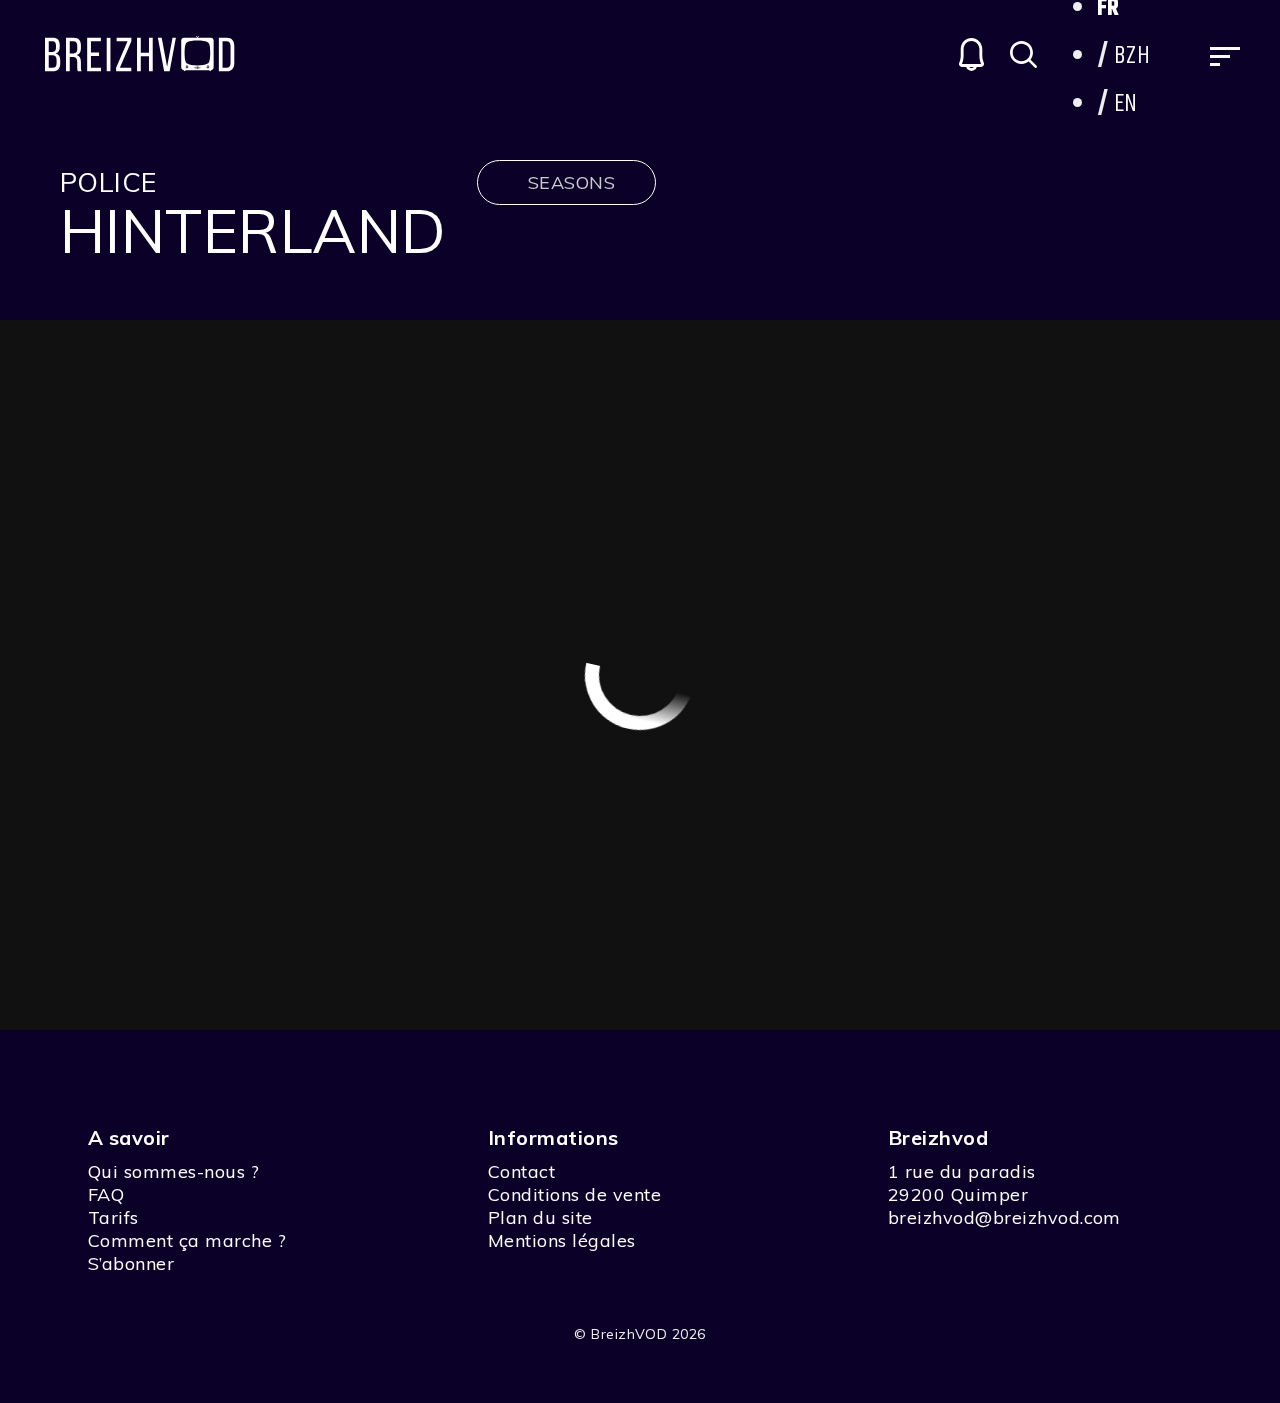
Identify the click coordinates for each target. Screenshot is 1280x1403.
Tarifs (113, 1217)
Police (108, 182)
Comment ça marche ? (187, 1240)
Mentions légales (562, 1240)
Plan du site (540, 1217)
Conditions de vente (574, 1194)
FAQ (106, 1194)
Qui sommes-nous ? (173, 1171)
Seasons (571, 182)
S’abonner (131, 1263)
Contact (521, 1171)
